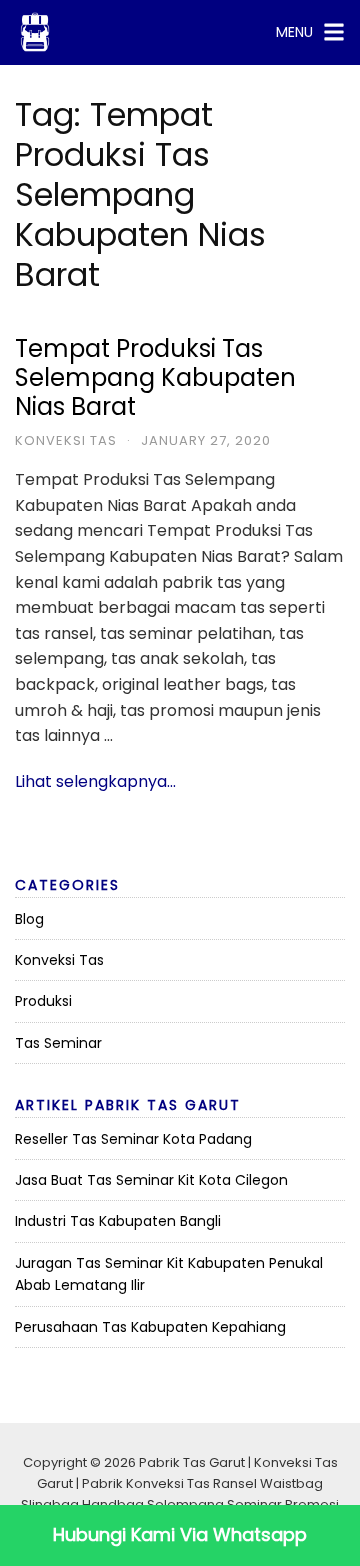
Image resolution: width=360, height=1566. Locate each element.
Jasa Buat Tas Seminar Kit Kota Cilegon (151, 1180)
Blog (29, 919)
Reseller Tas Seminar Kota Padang (133, 1139)
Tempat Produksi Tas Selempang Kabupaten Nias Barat (155, 377)
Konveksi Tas (66, 440)
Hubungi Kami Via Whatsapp (180, 1534)
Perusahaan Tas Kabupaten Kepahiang (150, 1327)
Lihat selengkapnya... (95, 781)
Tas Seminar (58, 1043)
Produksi (43, 1001)
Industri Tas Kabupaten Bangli (118, 1221)
